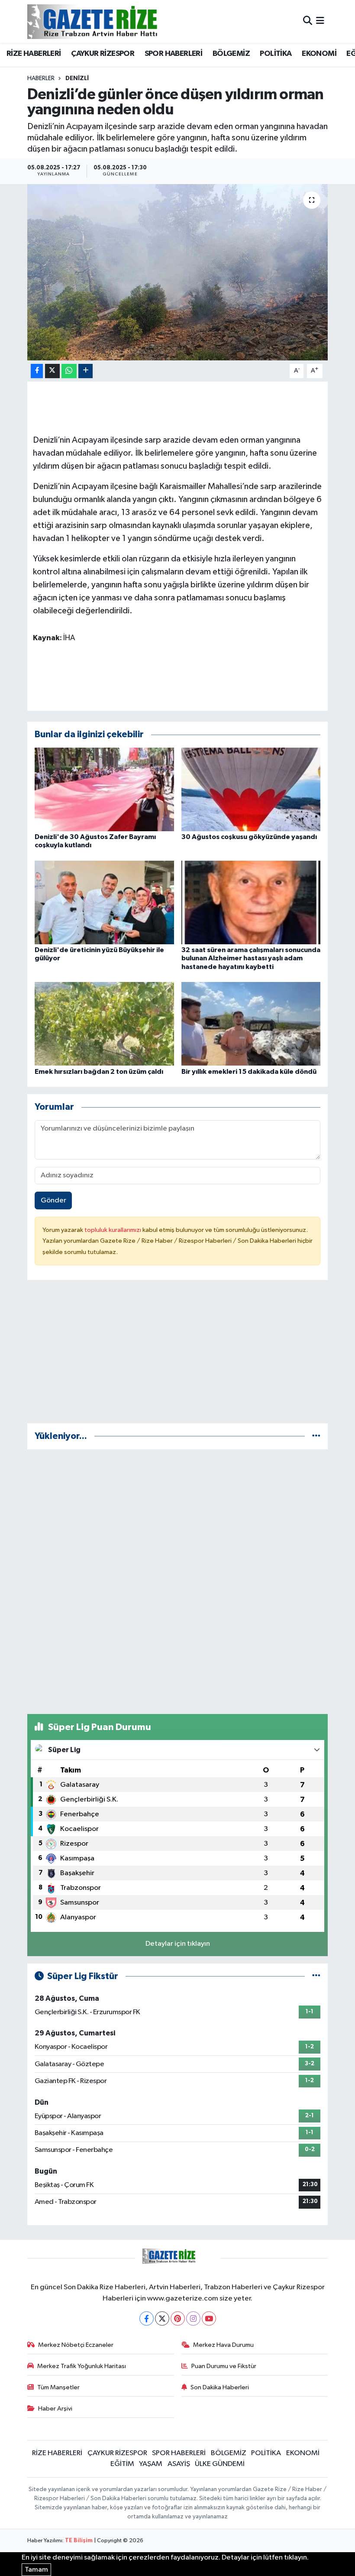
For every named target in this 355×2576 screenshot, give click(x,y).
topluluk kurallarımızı (113, 1230)
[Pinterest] (178, 2318)
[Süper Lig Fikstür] (316, 1976)
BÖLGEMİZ (231, 54)
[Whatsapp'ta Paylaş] (69, 371)
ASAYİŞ (179, 2464)
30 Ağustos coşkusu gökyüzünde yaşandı (249, 837)
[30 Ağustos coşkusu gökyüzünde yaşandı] (251, 789)
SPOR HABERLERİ (174, 54)
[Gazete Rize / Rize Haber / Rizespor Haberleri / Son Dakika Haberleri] (114, 21)
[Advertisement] (178, 1355)
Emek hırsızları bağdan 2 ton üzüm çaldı (99, 1072)
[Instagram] (193, 2318)
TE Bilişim (79, 2541)
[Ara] (308, 21)
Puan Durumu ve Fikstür (224, 2366)
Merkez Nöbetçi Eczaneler (76, 2345)
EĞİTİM (122, 2464)
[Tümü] (316, 1436)
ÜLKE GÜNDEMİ (220, 2464)
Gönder (53, 1201)
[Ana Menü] (320, 21)
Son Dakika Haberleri (220, 2387)
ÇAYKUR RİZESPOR (103, 54)
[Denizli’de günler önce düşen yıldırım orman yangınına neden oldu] (178, 272)
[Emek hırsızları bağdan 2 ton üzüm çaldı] (104, 1024)
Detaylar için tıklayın (178, 1944)
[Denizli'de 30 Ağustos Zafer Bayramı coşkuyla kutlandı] (104, 789)
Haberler (41, 78)
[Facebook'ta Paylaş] (37, 371)
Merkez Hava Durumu (223, 2345)
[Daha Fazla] (86, 371)
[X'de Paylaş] (52, 371)
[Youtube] (209, 2318)
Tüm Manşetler (58, 2387)
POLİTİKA (276, 54)
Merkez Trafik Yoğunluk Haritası (82, 2366)
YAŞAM (151, 2464)
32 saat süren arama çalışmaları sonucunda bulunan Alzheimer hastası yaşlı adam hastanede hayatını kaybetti (251, 958)
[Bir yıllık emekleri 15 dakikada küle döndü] (251, 1024)
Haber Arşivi (55, 2409)
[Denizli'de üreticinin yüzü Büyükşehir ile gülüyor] (104, 902)
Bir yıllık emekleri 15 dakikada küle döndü (249, 1072)
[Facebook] (147, 2318)
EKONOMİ (319, 54)
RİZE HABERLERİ (34, 54)
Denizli (77, 78)
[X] (162, 2318)
